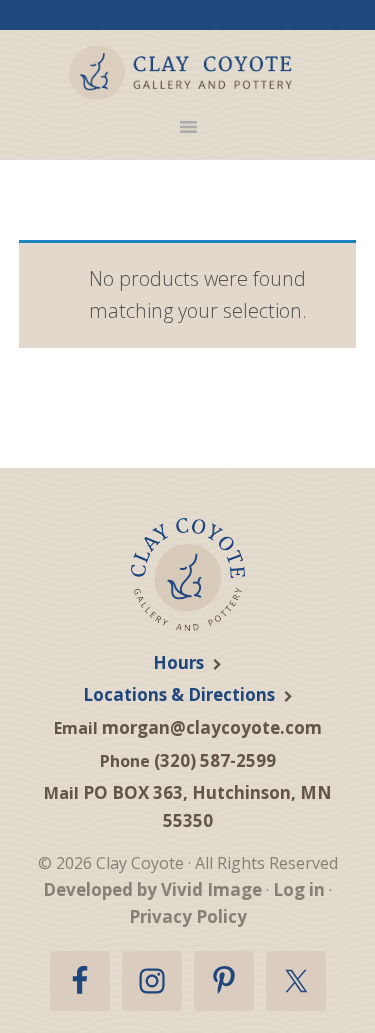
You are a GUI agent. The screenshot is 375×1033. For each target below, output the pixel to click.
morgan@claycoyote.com (212, 727)
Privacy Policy (188, 916)
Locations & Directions (179, 694)
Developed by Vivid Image (152, 889)
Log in (299, 889)
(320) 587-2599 (215, 760)
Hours (178, 662)
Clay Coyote (180, 72)
